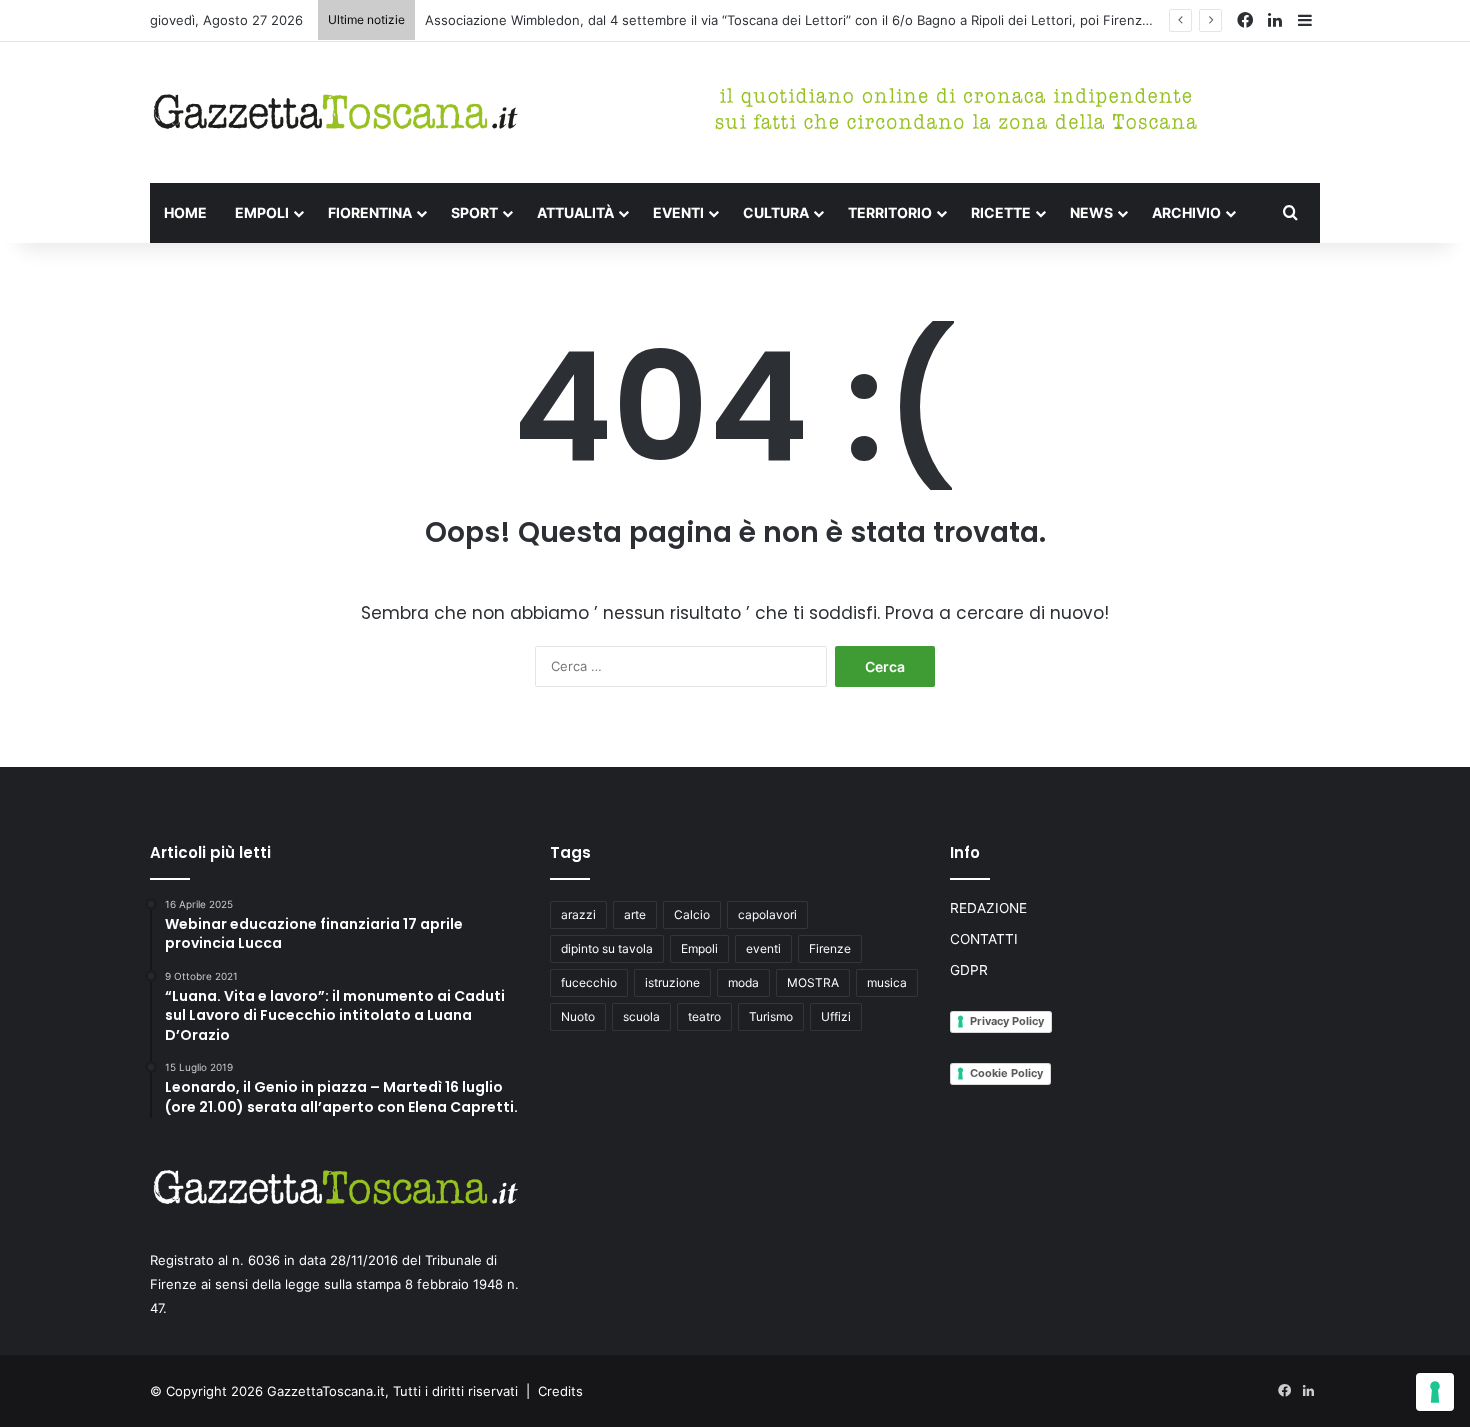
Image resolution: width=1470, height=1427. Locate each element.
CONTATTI (984, 939)
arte (635, 914)
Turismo (771, 1016)
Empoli (699, 948)
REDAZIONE (988, 908)
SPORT (474, 212)
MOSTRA (813, 982)
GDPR (969, 970)
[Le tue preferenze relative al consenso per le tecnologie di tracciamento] (1435, 1392)
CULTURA (776, 212)
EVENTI (678, 212)
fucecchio (589, 982)
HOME (185, 212)
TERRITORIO (890, 212)
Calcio (692, 914)
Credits (560, 1391)
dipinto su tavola (607, 948)
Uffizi (836, 1016)
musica (887, 982)
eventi (763, 948)
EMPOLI (262, 212)
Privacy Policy (1007, 1021)
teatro (704, 1016)
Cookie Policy (1006, 1073)
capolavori (767, 914)
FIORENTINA (370, 212)
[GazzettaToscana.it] (335, 112)
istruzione (672, 982)
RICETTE (1001, 212)
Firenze (830, 948)
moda (743, 982)
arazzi (578, 914)
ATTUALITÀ (575, 212)
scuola (641, 1016)
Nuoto (578, 1016)
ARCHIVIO (1186, 212)
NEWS (1091, 212)
